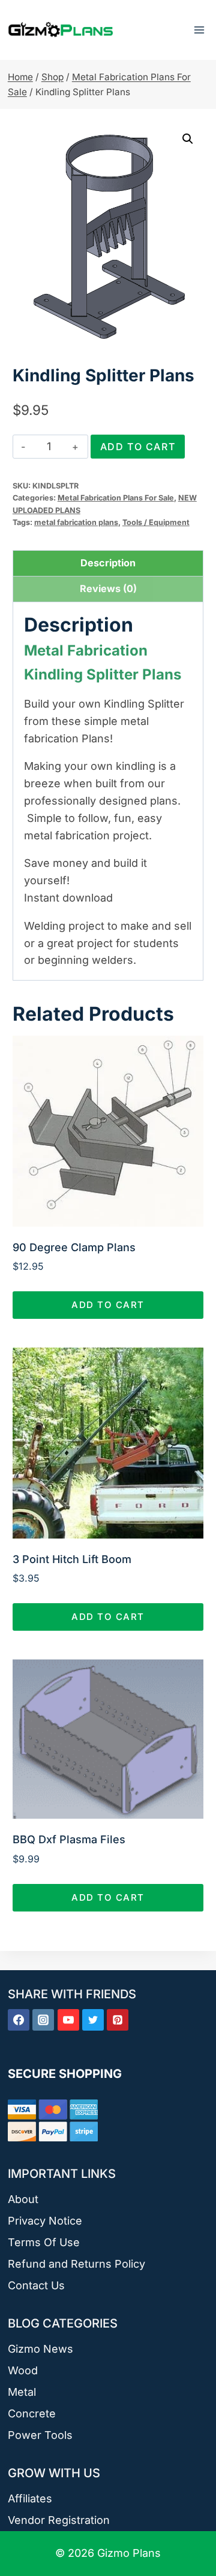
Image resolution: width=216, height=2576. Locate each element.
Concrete (32, 2413)
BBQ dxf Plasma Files (69, 1839)
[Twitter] (93, 2020)
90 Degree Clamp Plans (74, 1247)
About (23, 2199)
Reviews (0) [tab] (108, 588)
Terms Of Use (44, 2242)
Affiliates (30, 2498)
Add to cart (138, 447)
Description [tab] (108, 563)
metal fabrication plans (76, 522)
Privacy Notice (45, 2221)
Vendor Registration (59, 2520)
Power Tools (40, 2435)
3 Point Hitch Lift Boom (72, 1559)
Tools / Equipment (156, 522)
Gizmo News (40, 2349)
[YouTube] (68, 2020)
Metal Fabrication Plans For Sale (116, 498)
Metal (22, 2392)
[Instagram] (43, 2020)
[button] (188, 139)
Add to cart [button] (108, 1305)
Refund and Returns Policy (76, 2264)
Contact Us (36, 2285)
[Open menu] (199, 30)
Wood (23, 2370)
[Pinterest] (118, 2020)
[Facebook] (19, 2020)
